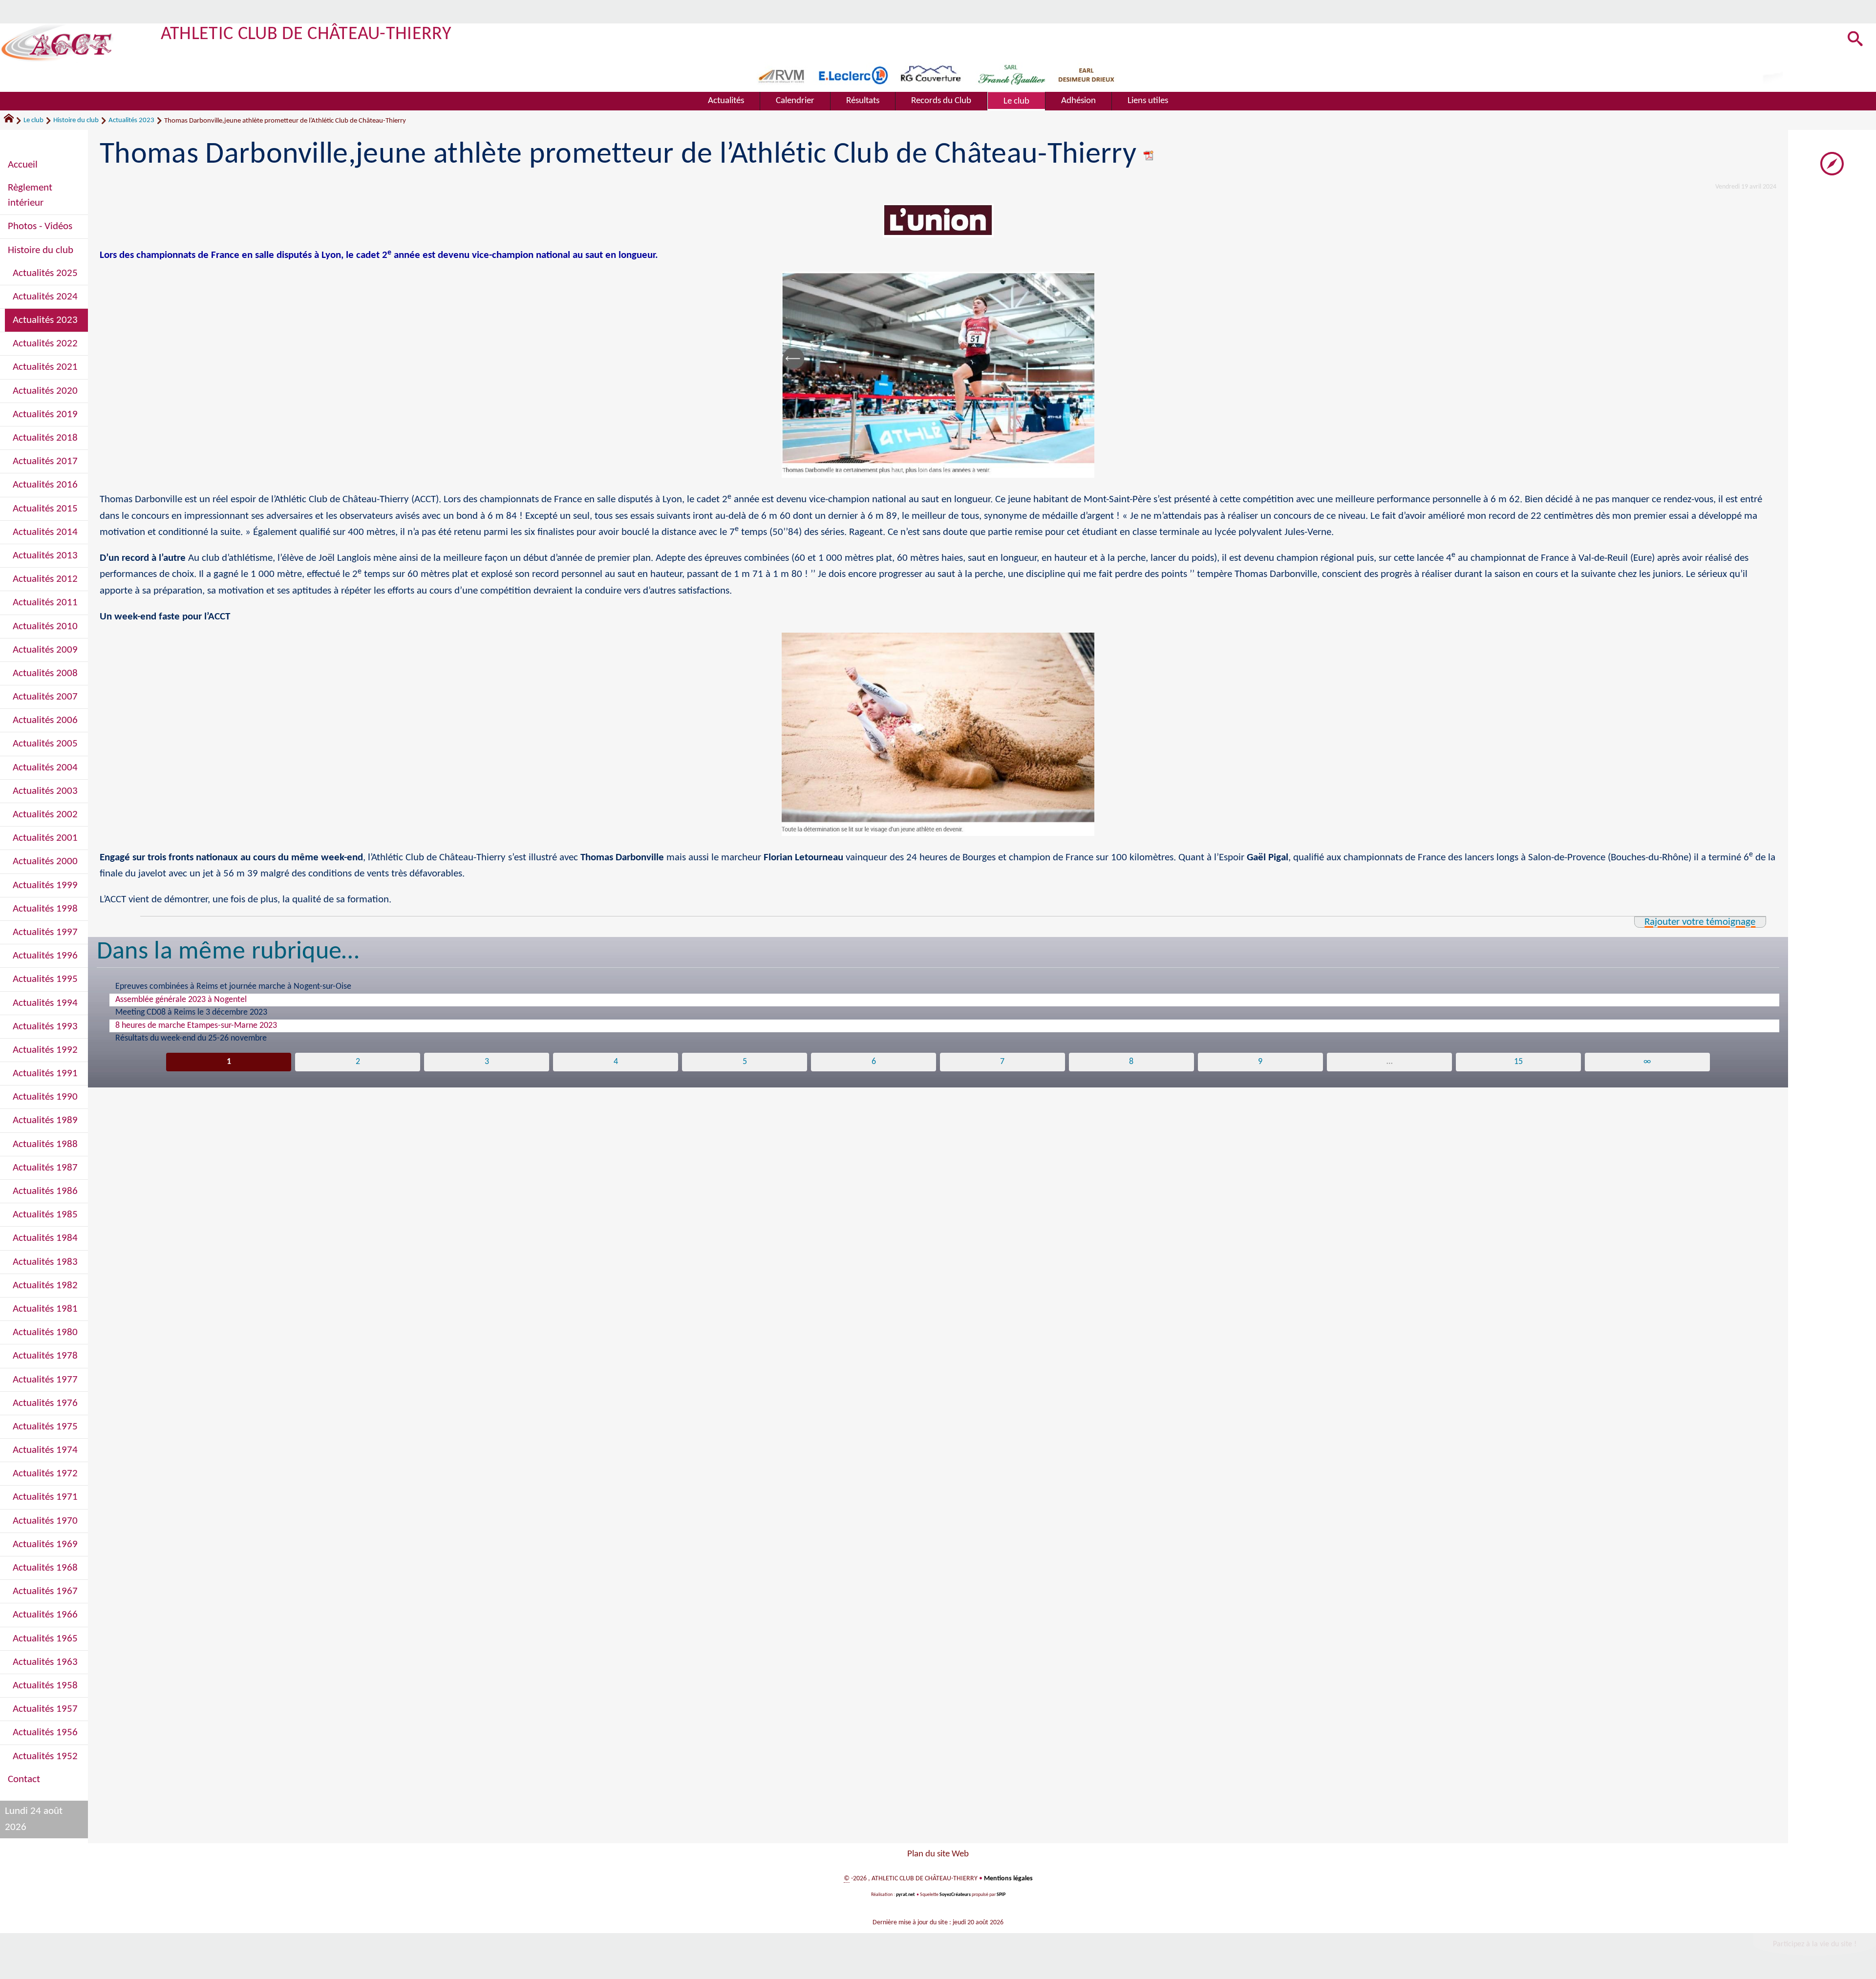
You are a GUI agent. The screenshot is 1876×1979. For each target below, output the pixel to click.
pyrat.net (905, 1895)
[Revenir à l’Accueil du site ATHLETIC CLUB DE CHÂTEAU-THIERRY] (57, 43)
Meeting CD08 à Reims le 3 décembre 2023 (191, 1012)
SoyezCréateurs (955, 1895)
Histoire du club (76, 120)
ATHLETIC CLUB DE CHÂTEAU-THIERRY (306, 34)
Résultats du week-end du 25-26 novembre (191, 1038)
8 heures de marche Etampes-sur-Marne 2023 (196, 1026)
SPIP (1001, 1895)
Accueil (23, 165)
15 (1518, 1062)
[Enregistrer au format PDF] (1149, 155)
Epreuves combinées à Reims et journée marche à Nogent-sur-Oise (233, 987)
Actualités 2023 (131, 120)
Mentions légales (1008, 1879)
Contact (24, 1779)
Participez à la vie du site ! (1815, 1944)
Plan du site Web (938, 1854)
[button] (1855, 40)
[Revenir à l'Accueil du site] (13, 121)
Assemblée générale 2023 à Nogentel (181, 1000)
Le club (33, 120)
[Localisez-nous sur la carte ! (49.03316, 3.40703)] (1832, 163)
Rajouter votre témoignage (1700, 922)
